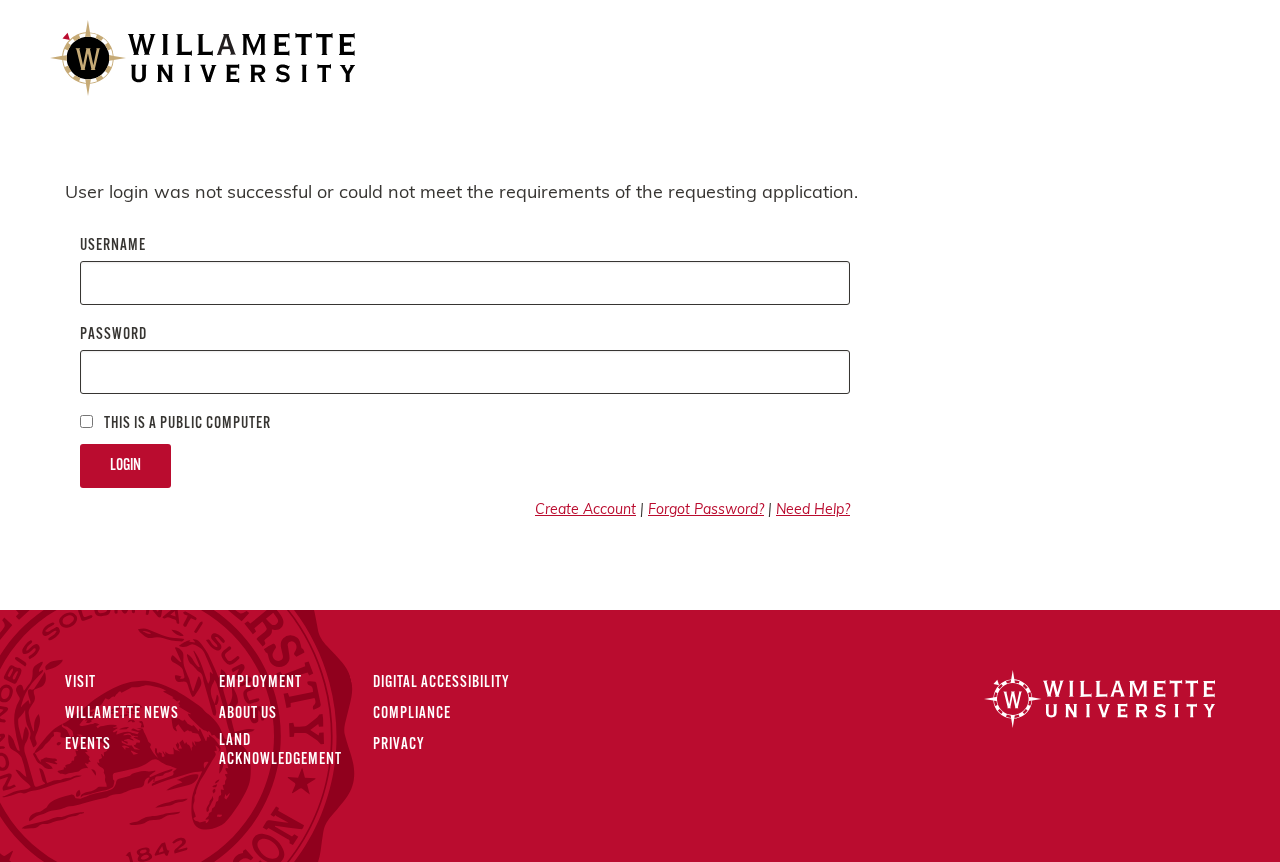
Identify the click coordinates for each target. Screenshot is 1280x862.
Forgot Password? (706, 510)
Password (113, 335)
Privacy (399, 745)
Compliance (412, 714)
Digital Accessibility (441, 683)
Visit (80, 683)
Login (125, 466)
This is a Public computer (186, 424)
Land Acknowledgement (280, 750)
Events (88, 745)
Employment (260, 683)
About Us (248, 714)
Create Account (585, 510)
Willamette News (122, 714)
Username (113, 246)
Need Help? (813, 510)
